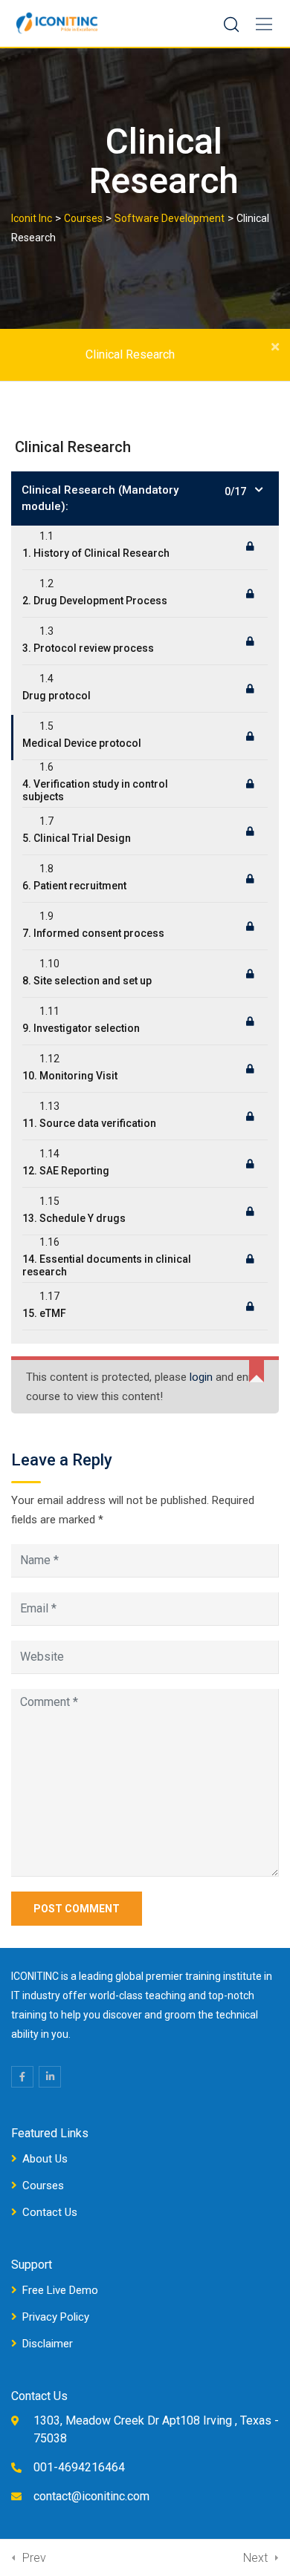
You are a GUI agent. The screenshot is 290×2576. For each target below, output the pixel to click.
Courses (43, 2186)
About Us (45, 2159)
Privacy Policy (56, 2317)
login (201, 1377)
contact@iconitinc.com (91, 2496)
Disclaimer (48, 2344)
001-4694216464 (79, 2467)
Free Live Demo (60, 2290)
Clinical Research (130, 354)
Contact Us (50, 2212)
